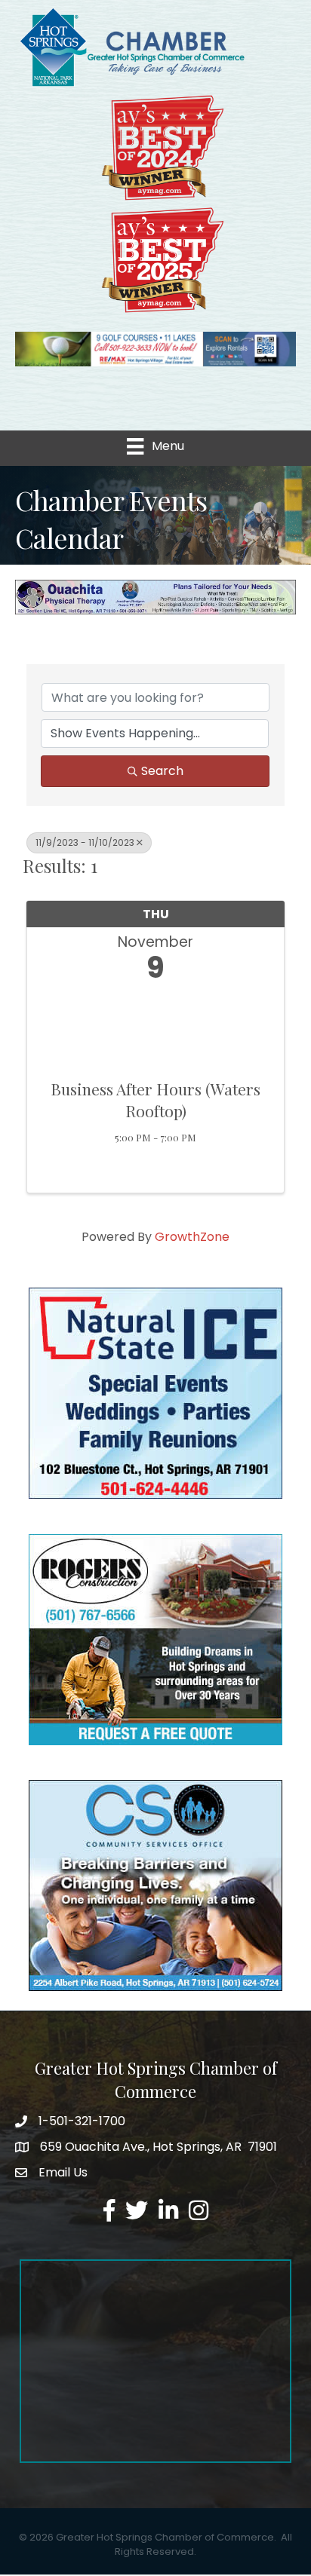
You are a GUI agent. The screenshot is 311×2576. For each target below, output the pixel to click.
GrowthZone (192, 1237)
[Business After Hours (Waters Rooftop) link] (155, 1027)
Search (162, 771)
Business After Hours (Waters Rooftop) (155, 1100)
